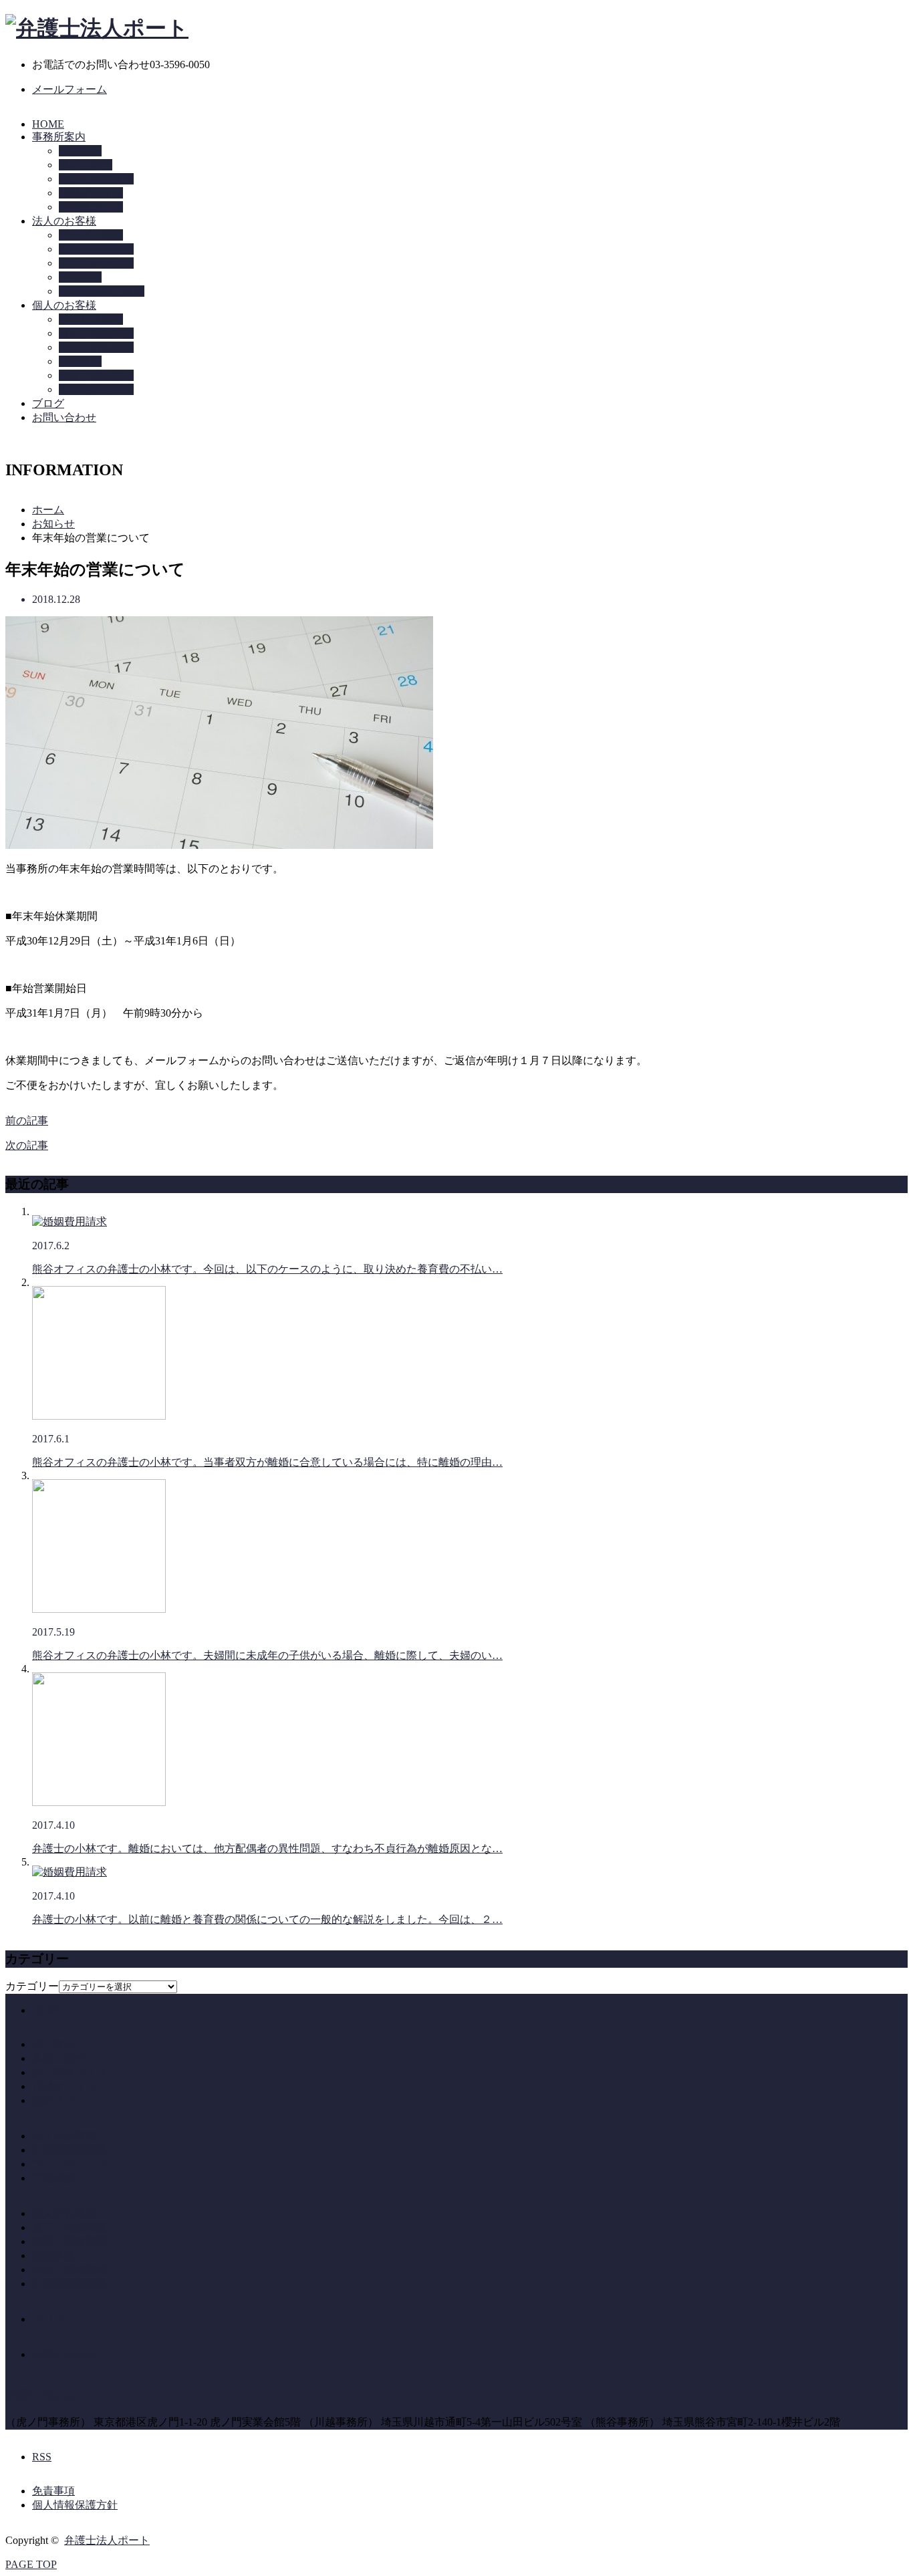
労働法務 (80, 277)
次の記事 (27, 1145)
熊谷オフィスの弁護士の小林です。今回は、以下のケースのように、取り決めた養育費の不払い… (267, 1269)
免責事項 (53, 2491)
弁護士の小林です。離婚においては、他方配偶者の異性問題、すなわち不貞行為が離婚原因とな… (267, 1848)
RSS (42, 2457)
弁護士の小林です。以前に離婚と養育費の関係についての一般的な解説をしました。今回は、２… (267, 1919)
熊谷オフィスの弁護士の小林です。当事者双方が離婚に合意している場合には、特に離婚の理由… (267, 1462)
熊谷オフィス (91, 207)
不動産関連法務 (96, 249)
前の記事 (27, 1121)
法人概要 (80, 151)
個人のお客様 (64, 305)
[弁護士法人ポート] (97, 28)
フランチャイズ (96, 263)
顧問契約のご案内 (102, 291)
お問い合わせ (64, 417)
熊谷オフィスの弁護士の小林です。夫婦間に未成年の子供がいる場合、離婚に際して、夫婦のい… (267, 1655)
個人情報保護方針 (75, 2505)
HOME (48, 124)
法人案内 (53, 2044)
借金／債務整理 (96, 375)
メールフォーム (70, 89)
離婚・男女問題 (96, 347)
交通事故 (80, 361)
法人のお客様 (64, 221)
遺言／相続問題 (96, 333)
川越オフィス (91, 193)
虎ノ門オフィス (96, 179)
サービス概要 (91, 235)
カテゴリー (32, 1986)
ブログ (48, 403)
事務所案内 (59, 137)
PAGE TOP (31, 2564)
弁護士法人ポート (56, 2394)
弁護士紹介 (86, 165)
